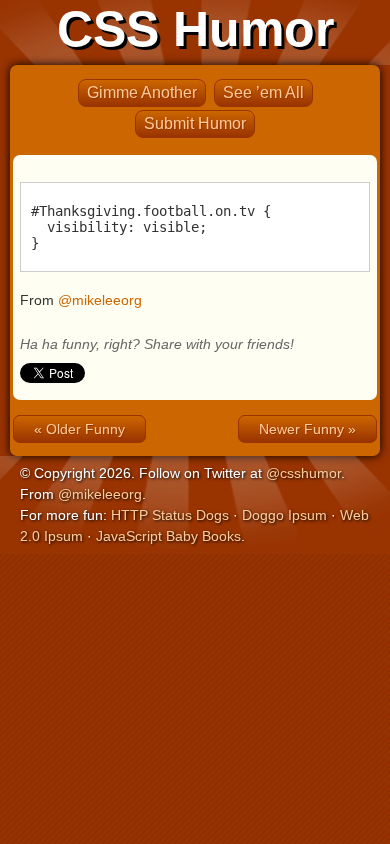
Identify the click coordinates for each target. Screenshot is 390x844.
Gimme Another (142, 92)
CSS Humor (195, 29)
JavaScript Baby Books (168, 536)
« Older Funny (79, 429)
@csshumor (303, 473)
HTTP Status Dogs (170, 515)
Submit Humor (195, 123)
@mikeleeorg (100, 300)
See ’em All (263, 92)
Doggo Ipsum (284, 515)
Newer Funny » (307, 429)
